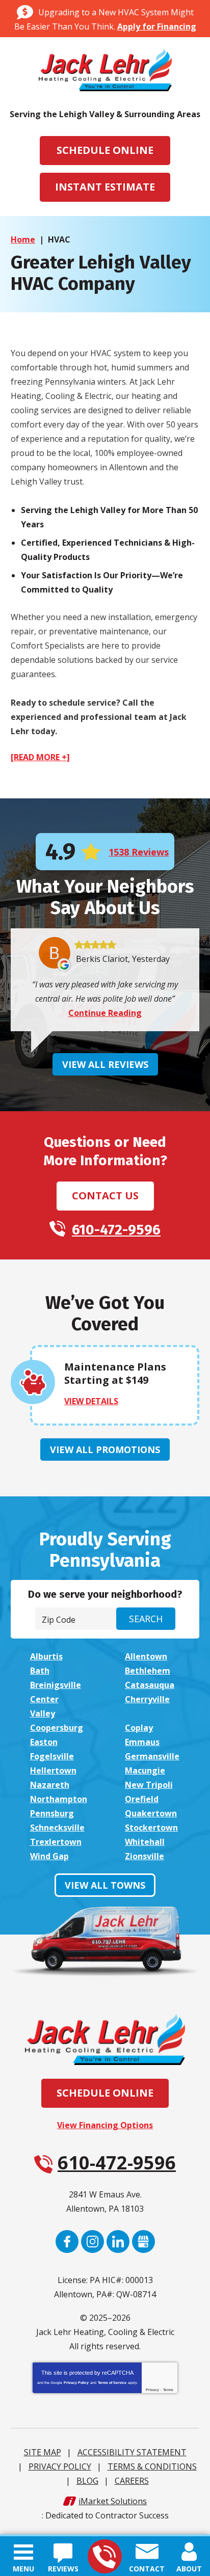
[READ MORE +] (40, 757)
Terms (168, 2390)
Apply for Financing (157, 26)
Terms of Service (112, 2383)
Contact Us (105, 1196)
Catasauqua (150, 1685)
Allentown (146, 1656)
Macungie (145, 1770)
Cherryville (147, 1699)
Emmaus (142, 1742)
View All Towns (105, 1885)
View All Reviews (105, 1064)
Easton (44, 1742)
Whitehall (145, 1842)
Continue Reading (105, 1013)
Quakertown (151, 1813)
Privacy (152, 2390)
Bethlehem (148, 1671)
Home (23, 239)
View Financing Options (105, 2125)
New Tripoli (149, 1785)
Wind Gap (49, 1856)
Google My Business (143, 2242)
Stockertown (151, 1828)
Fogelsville (52, 1756)
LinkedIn (118, 2242)
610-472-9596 (105, 2556)
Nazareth (50, 1785)
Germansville (152, 1756)
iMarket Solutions (113, 2501)
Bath (40, 1671)
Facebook (67, 2242)
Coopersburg (57, 1728)
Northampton (59, 1799)
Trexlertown (56, 1842)
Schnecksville (57, 1828)
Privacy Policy (76, 2383)
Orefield (142, 1799)
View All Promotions (105, 1450)
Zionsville (145, 1856)
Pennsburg (52, 1813)
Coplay (139, 1728)
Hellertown (53, 1770)
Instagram (93, 2242)
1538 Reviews (139, 852)
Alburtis (46, 1656)
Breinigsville (56, 1685)
